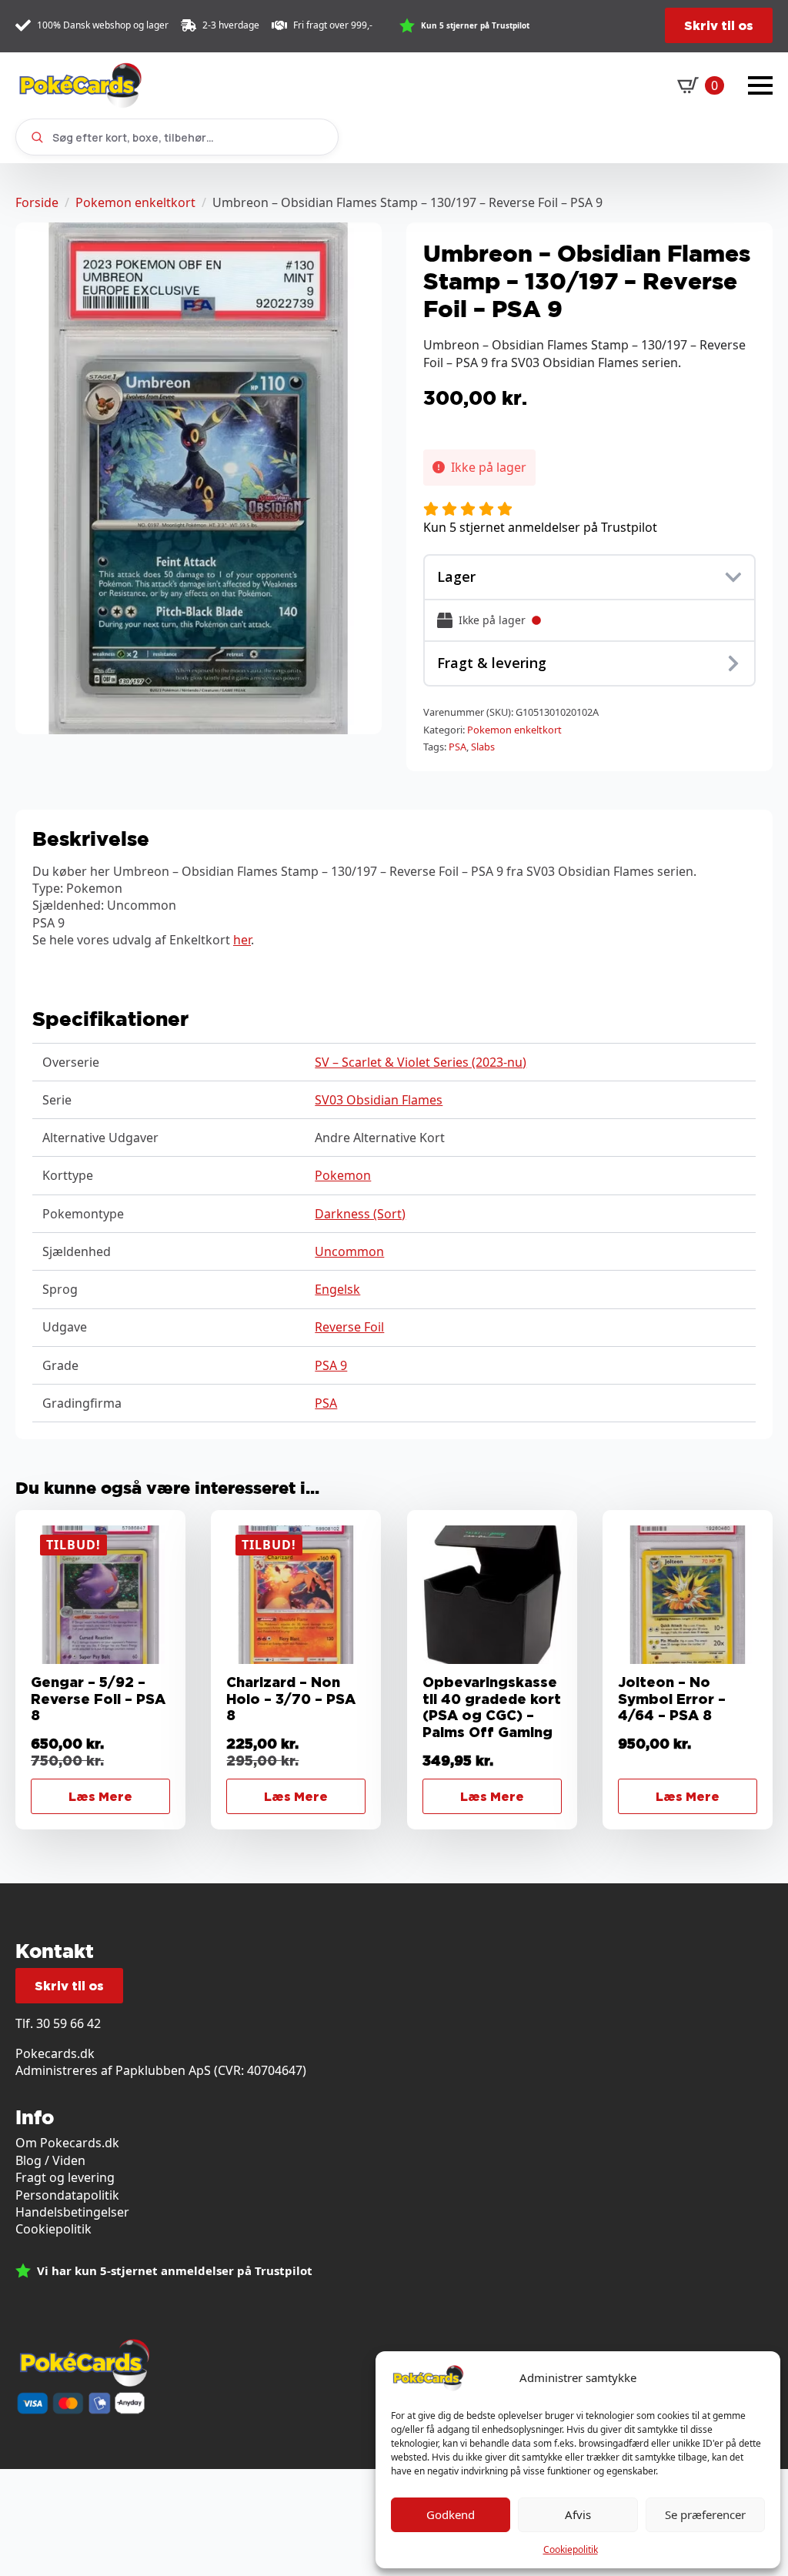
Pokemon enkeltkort (135, 202)
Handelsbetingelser (72, 2212)
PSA (457, 747)
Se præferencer (705, 2514)
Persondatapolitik (67, 2195)
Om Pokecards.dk (67, 2143)
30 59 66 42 (68, 2023)
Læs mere (100, 1796)
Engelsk (337, 1289)
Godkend (451, 2514)
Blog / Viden (50, 2160)
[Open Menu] (760, 85)
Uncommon (349, 1251)
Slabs (483, 747)
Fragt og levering (65, 2177)
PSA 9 (331, 1365)
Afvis (578, 2514)
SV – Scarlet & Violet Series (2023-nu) (421, 1062)
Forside (37, 202)
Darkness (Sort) (360, 1214)
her (242, 940)
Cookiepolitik (571, 2549)
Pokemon (343, 1175)
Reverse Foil (349, 1327)
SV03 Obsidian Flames (379, 1100)
